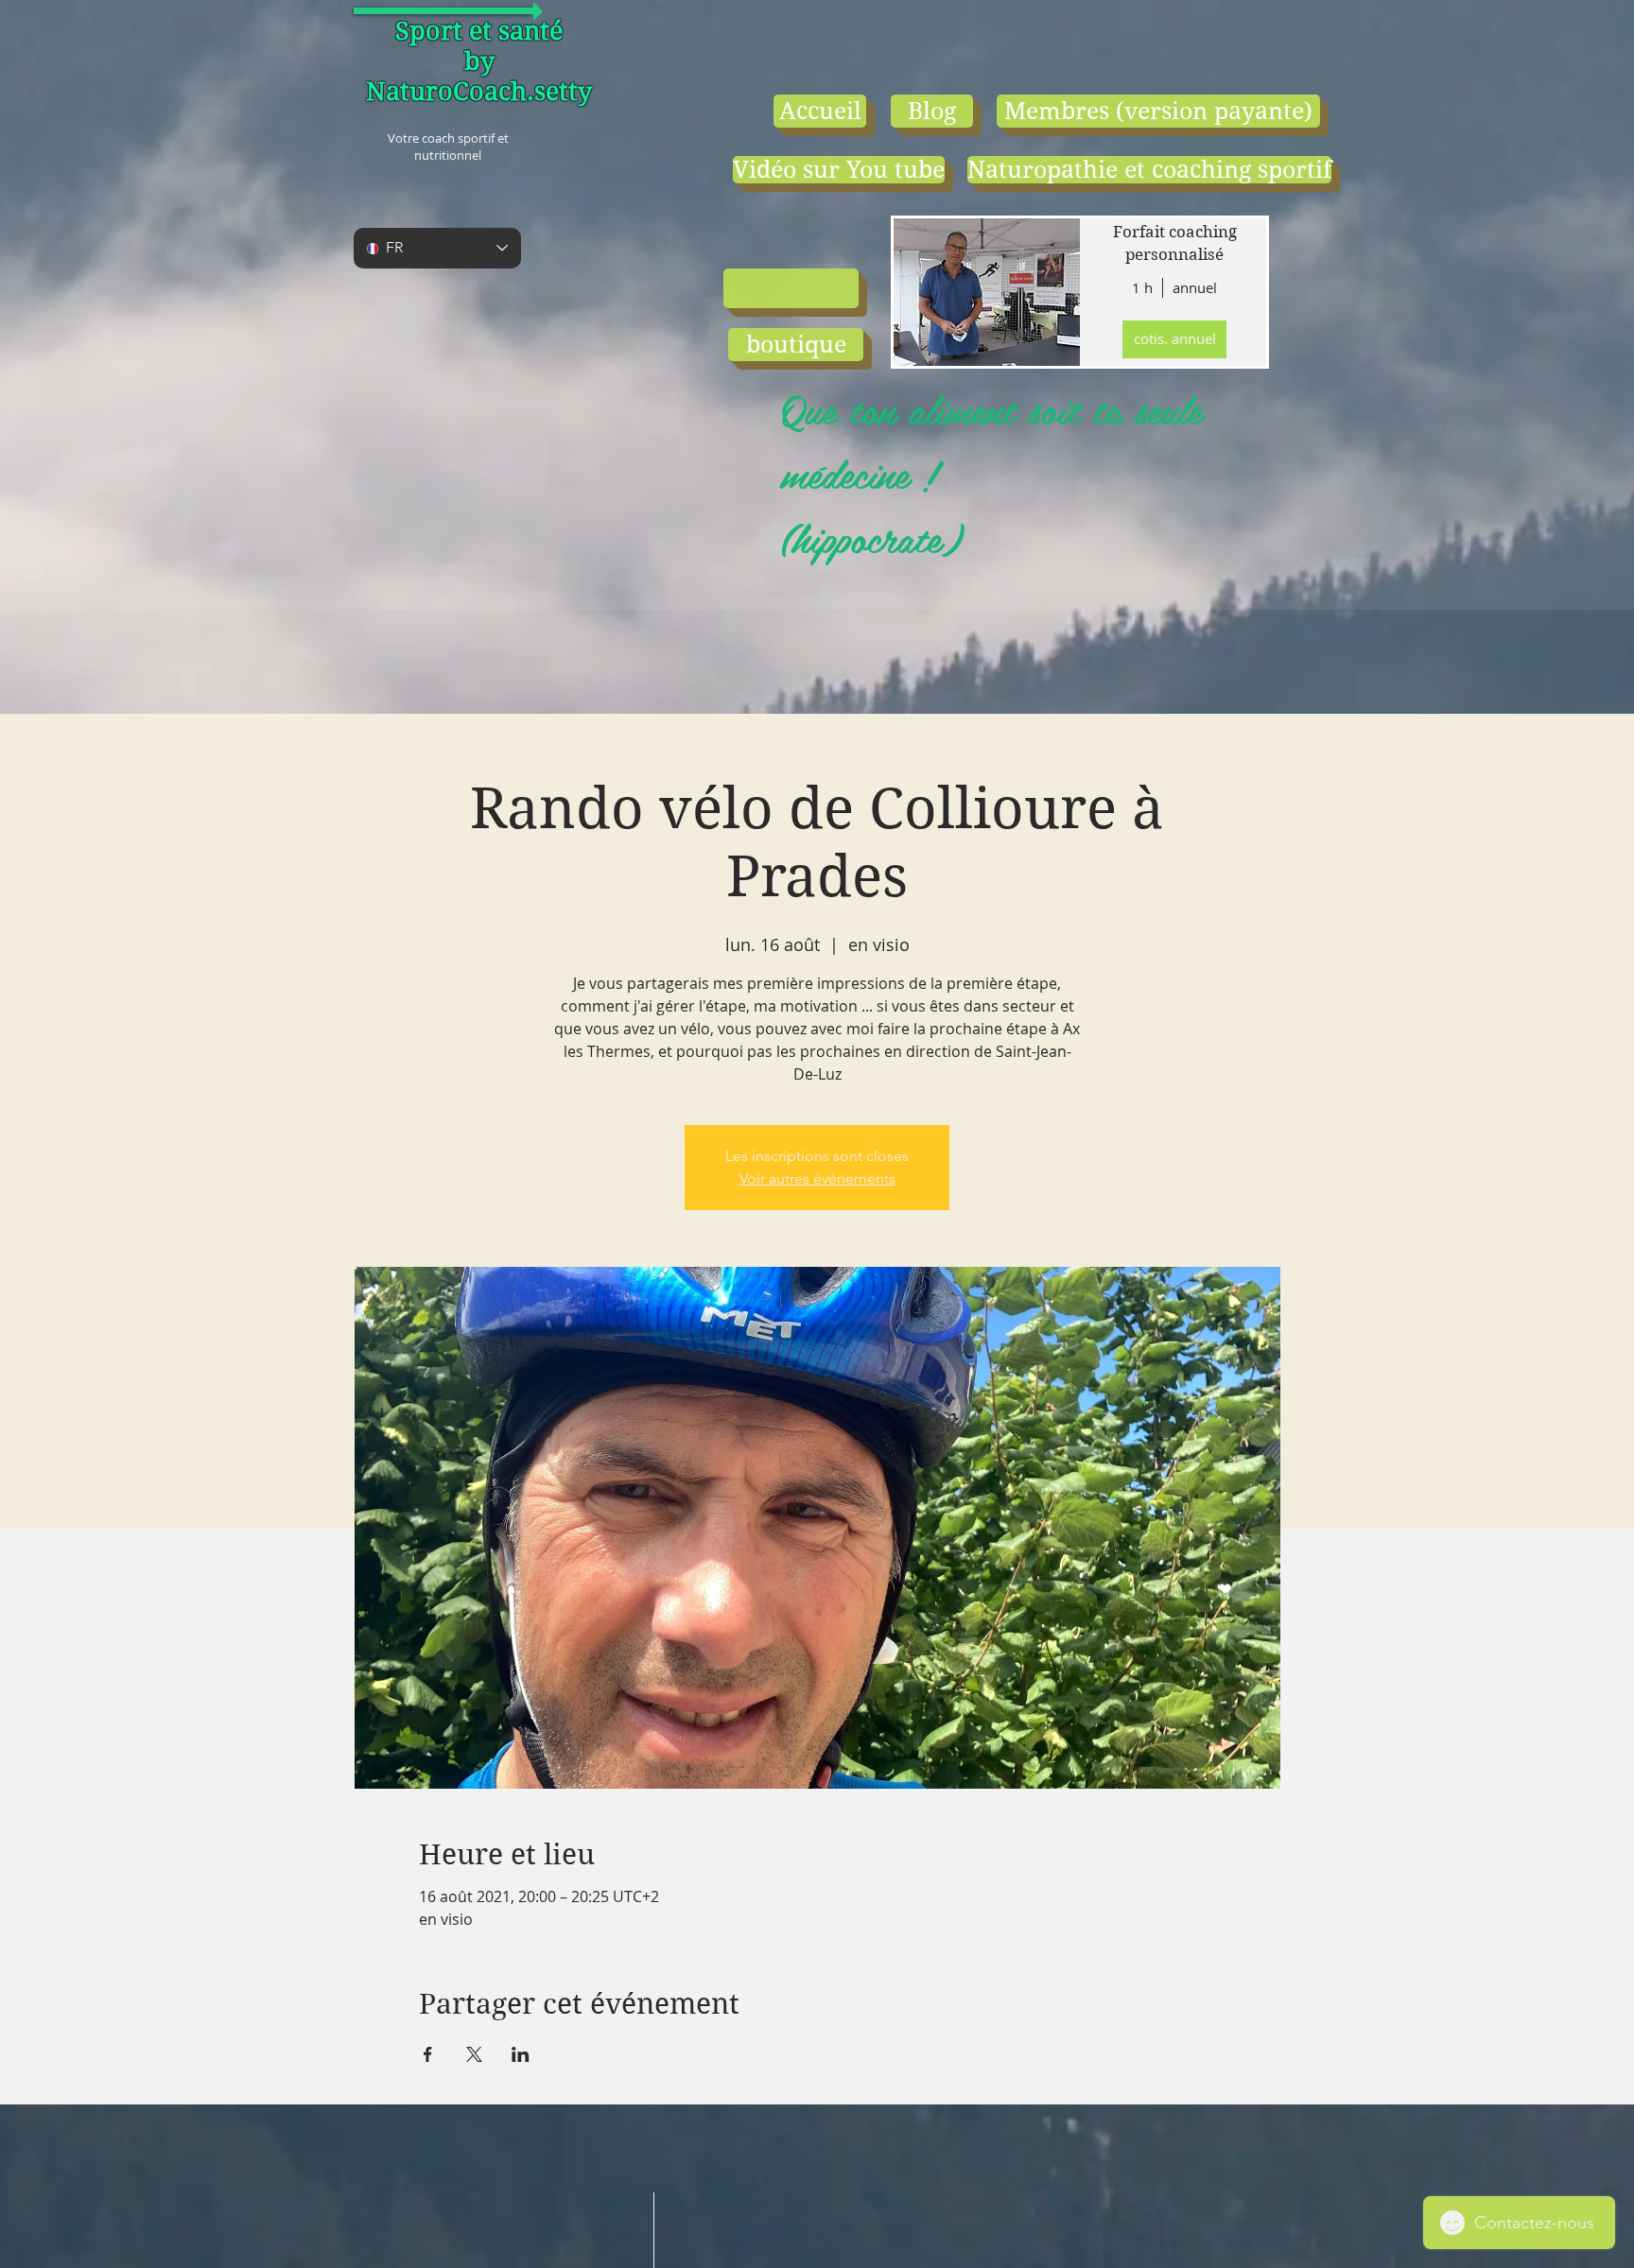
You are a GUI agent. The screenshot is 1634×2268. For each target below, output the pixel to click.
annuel (1195, 287)
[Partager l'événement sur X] (474, 2054)
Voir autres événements (817, 1178)
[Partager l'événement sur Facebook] (428, 2054)
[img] (985, 292)
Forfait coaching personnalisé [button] (1175, 243)
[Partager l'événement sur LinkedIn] (521, 2054)
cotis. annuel (1175, 338)
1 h (1142, 287)
